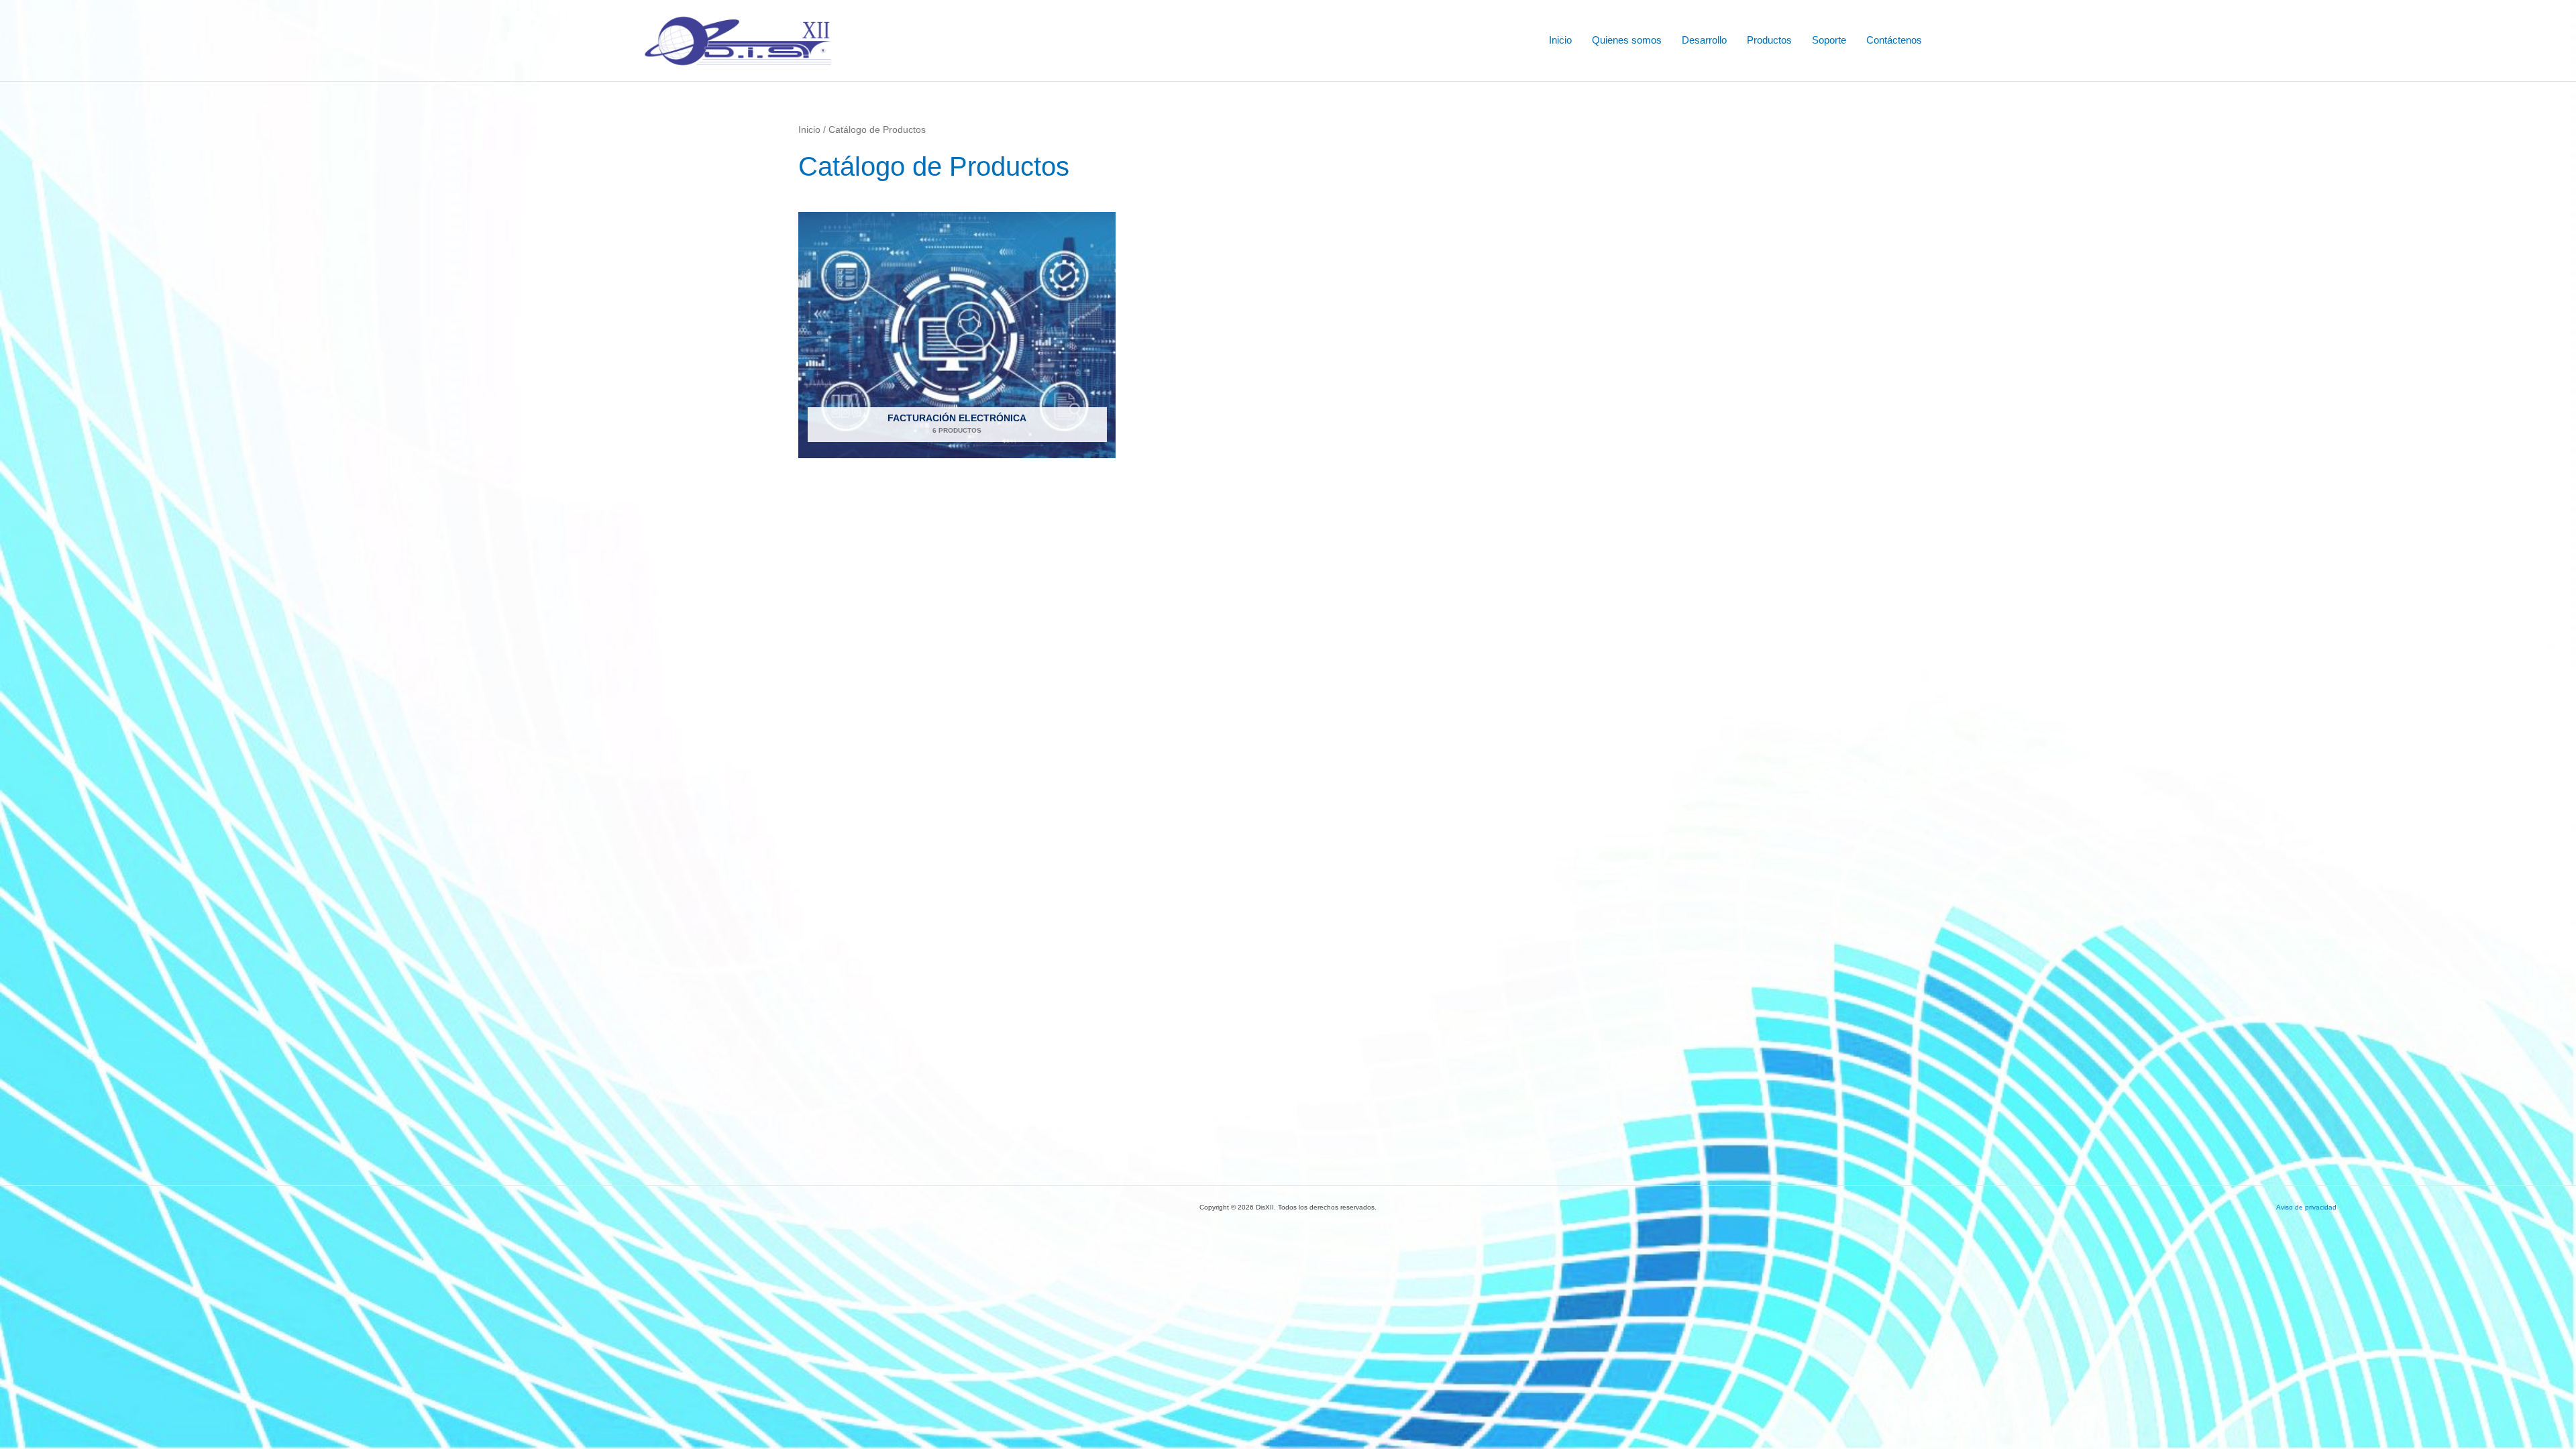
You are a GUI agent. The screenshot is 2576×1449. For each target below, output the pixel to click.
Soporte (1829, 40)
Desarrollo (1704, 40)
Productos (1769, 40)
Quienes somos (1627, 40)
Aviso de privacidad (2306, 1207)
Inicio (1560, 40)
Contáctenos (1894, 40)
